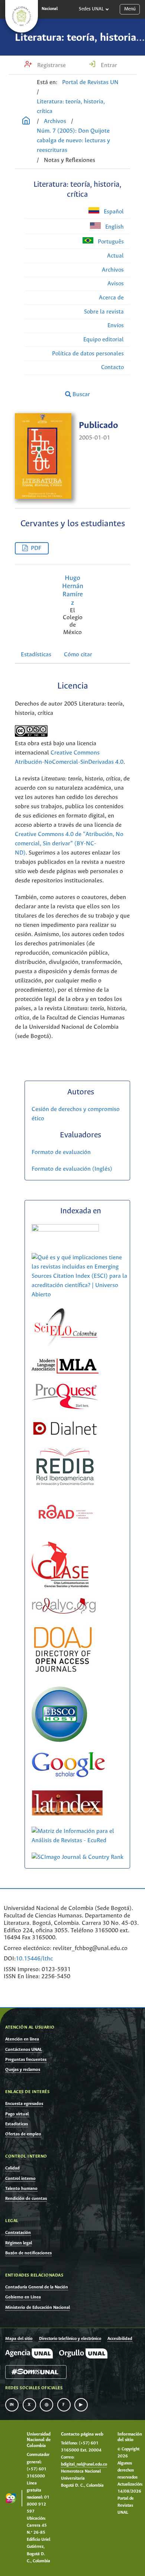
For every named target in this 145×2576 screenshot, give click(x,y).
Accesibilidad (120, 2339)
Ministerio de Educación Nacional (38, 2308)
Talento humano (21, 2189)
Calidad (12, 2168)
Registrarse (51, 65)
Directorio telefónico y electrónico (70, 2339)
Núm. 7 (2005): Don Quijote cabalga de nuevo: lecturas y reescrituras (73, 141)
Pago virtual (17, 2114)
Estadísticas (36, 655)
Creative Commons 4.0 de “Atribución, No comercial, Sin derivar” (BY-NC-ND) (69, 844)
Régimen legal (19, 2243)
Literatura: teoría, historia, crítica (71, 107)
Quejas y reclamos (23, 2070)
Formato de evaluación (61, 1152)
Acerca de (111, 298)
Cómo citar (78, 655)
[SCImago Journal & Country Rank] (78, 1857)
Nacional (50, 9)
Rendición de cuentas (26, 2199)
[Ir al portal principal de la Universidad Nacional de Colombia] (22, 16)
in (12, 2405)
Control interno (20, 2179)
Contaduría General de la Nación (37, 2287)
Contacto (112, 367)
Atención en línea (22, 2039)
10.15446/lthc (34, 1959)
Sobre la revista (104, 312)
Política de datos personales (88, 354)
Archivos (55, 121)
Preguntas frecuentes (26, 2060)
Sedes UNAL (91, 9)
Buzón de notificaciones (28, 2253)
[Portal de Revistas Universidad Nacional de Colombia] (26, 122)
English (114, 227)
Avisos (116, 284)
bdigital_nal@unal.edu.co (84, 2464)
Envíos (116, 326)
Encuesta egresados (24, 2104)
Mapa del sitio (19, 2339)
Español (113, 212)
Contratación (18, 2233)
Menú (130, 9)
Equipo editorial (104, 340)
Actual (115, 256)
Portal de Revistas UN (90, 82)
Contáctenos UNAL (24, 2050)
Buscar (80, 394)
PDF (36, 548)
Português (110, 242)
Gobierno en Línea (23, 2297)
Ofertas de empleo (23, 2134)
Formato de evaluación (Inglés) (72, 1169)
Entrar (108, 65)
